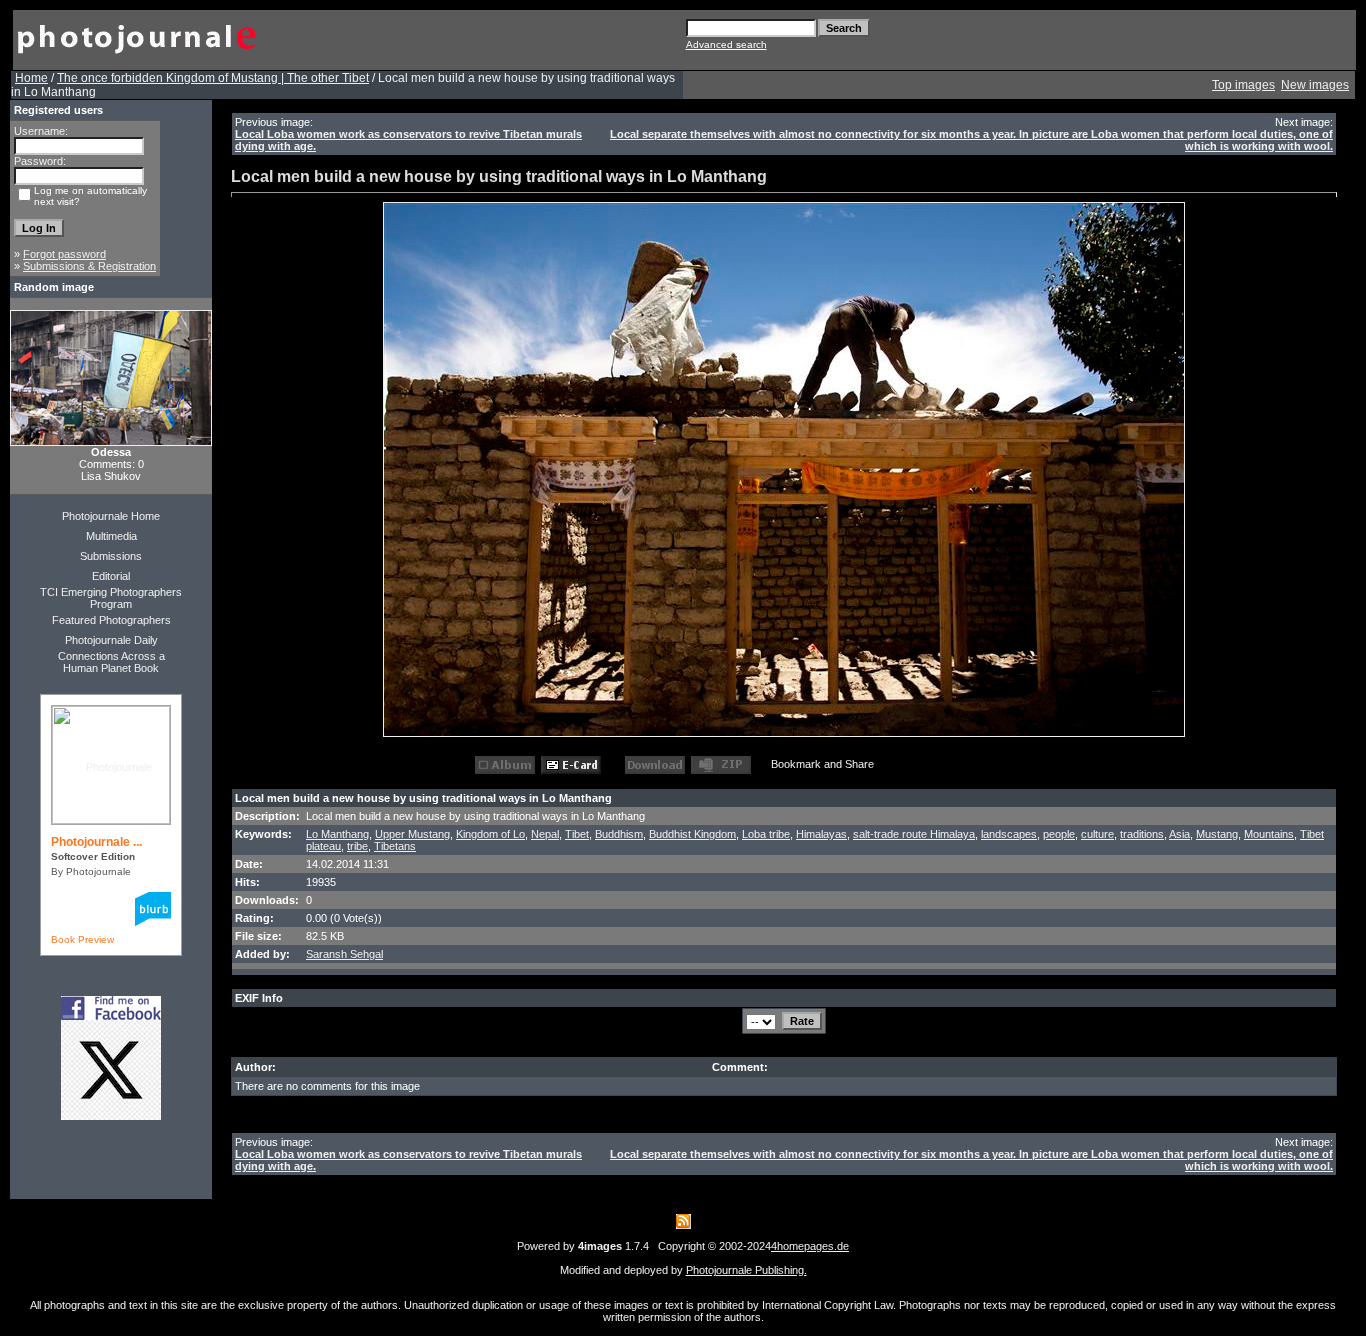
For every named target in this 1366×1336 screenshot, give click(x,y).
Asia (1179, 834)
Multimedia (111, 536)
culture (1097, 834)
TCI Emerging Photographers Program (111, 598)
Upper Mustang (412, 834)
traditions (1142, 834)
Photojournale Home (111, 516)
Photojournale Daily (111, 640)
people (1059, 834)
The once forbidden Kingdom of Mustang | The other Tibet (213, 78)
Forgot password (64, 254)
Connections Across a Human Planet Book (111, 662)
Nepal (545, 834)
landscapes (1009, 834)
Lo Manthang (337, 834)
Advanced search (726, 44)
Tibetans (395, 846)
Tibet (577, 834)
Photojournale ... (96, 842)
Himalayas (821, 834)
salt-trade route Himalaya (914, 834)
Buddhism (619, 834)
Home (31, 78)
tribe (357, 846)
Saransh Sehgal (344, 954)
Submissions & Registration (89, 266)
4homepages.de (810, 1246)
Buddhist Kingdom (692, 834)
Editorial (111, 576)
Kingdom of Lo (490, 834)
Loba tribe (766, 834)
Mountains (1269, 834)
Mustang (1217, 834)
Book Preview (82, 939)
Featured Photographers (111, 620)
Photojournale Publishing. (746, 1270)
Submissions (111, 556)
